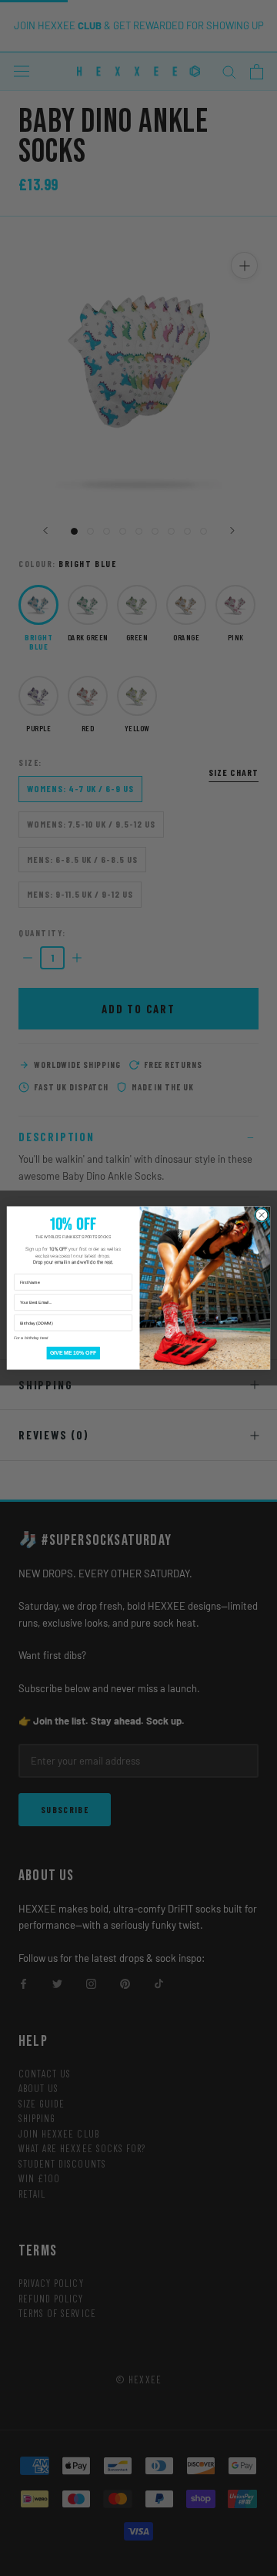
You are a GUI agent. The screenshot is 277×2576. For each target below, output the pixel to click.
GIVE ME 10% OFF (73, 1353)
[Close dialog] (261, 1215)
